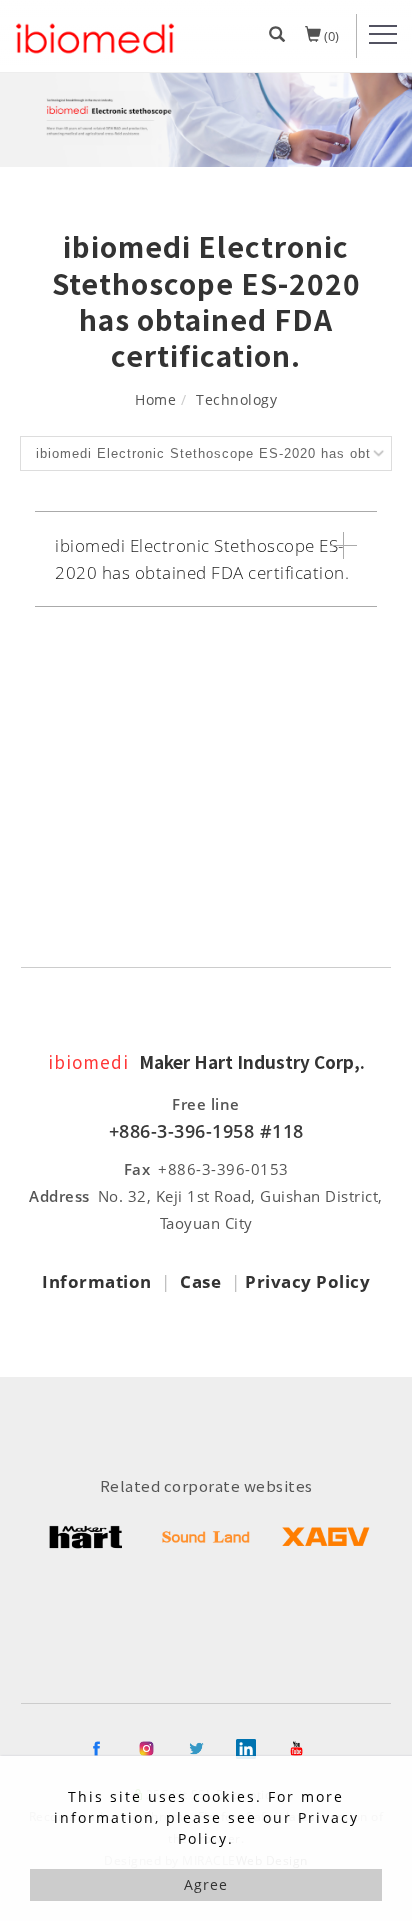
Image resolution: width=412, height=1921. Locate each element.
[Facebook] (106, 1749)
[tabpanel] (206, 120)
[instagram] (156, 1749)
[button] (277, 36)
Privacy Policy (307, 1281)
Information (97, 1281)
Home (155, 399)
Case (200, 1281)
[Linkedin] (256, 1749)
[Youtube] (306, 1749)
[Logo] (95, 40)
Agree (206, 1884)
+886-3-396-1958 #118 (206, 1131)
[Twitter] (206, 1749)
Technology (236, 399)
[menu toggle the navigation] (383, 35)
